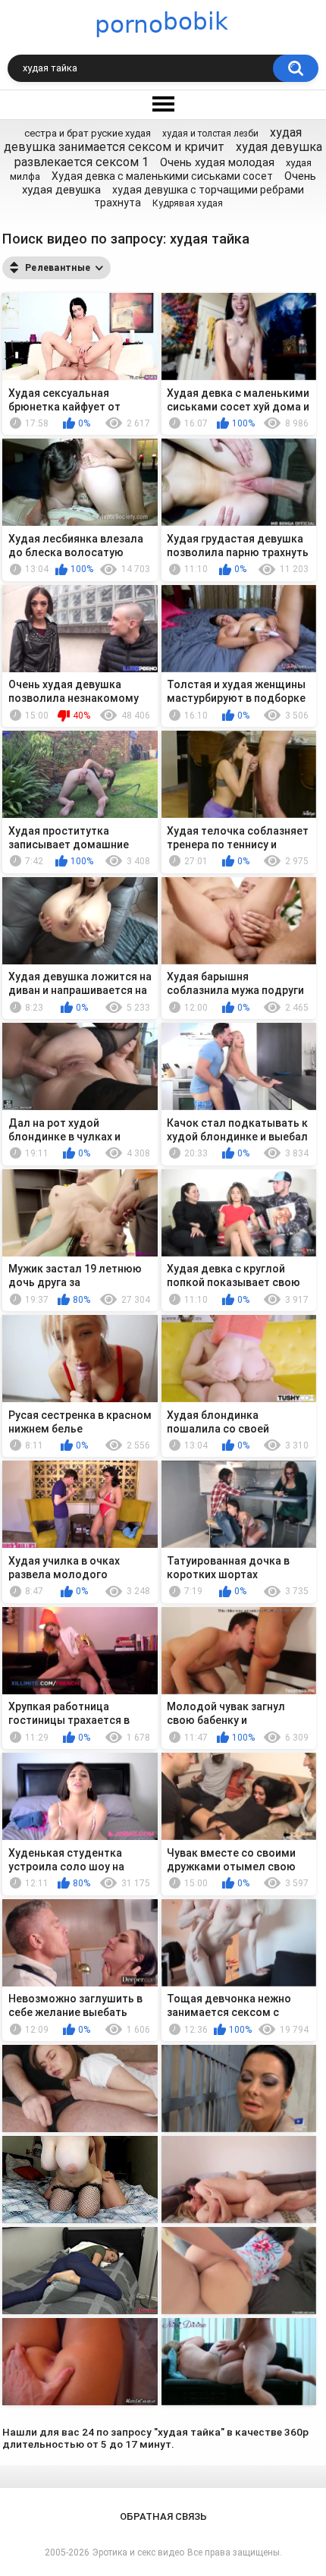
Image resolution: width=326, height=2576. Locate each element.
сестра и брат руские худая (88, 133)
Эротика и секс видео (138, 2552)
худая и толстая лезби (210, 134)
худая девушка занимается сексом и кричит (153, 140)
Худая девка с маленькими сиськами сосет (162, 176)
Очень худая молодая (217, 162)
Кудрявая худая (188, 203)
